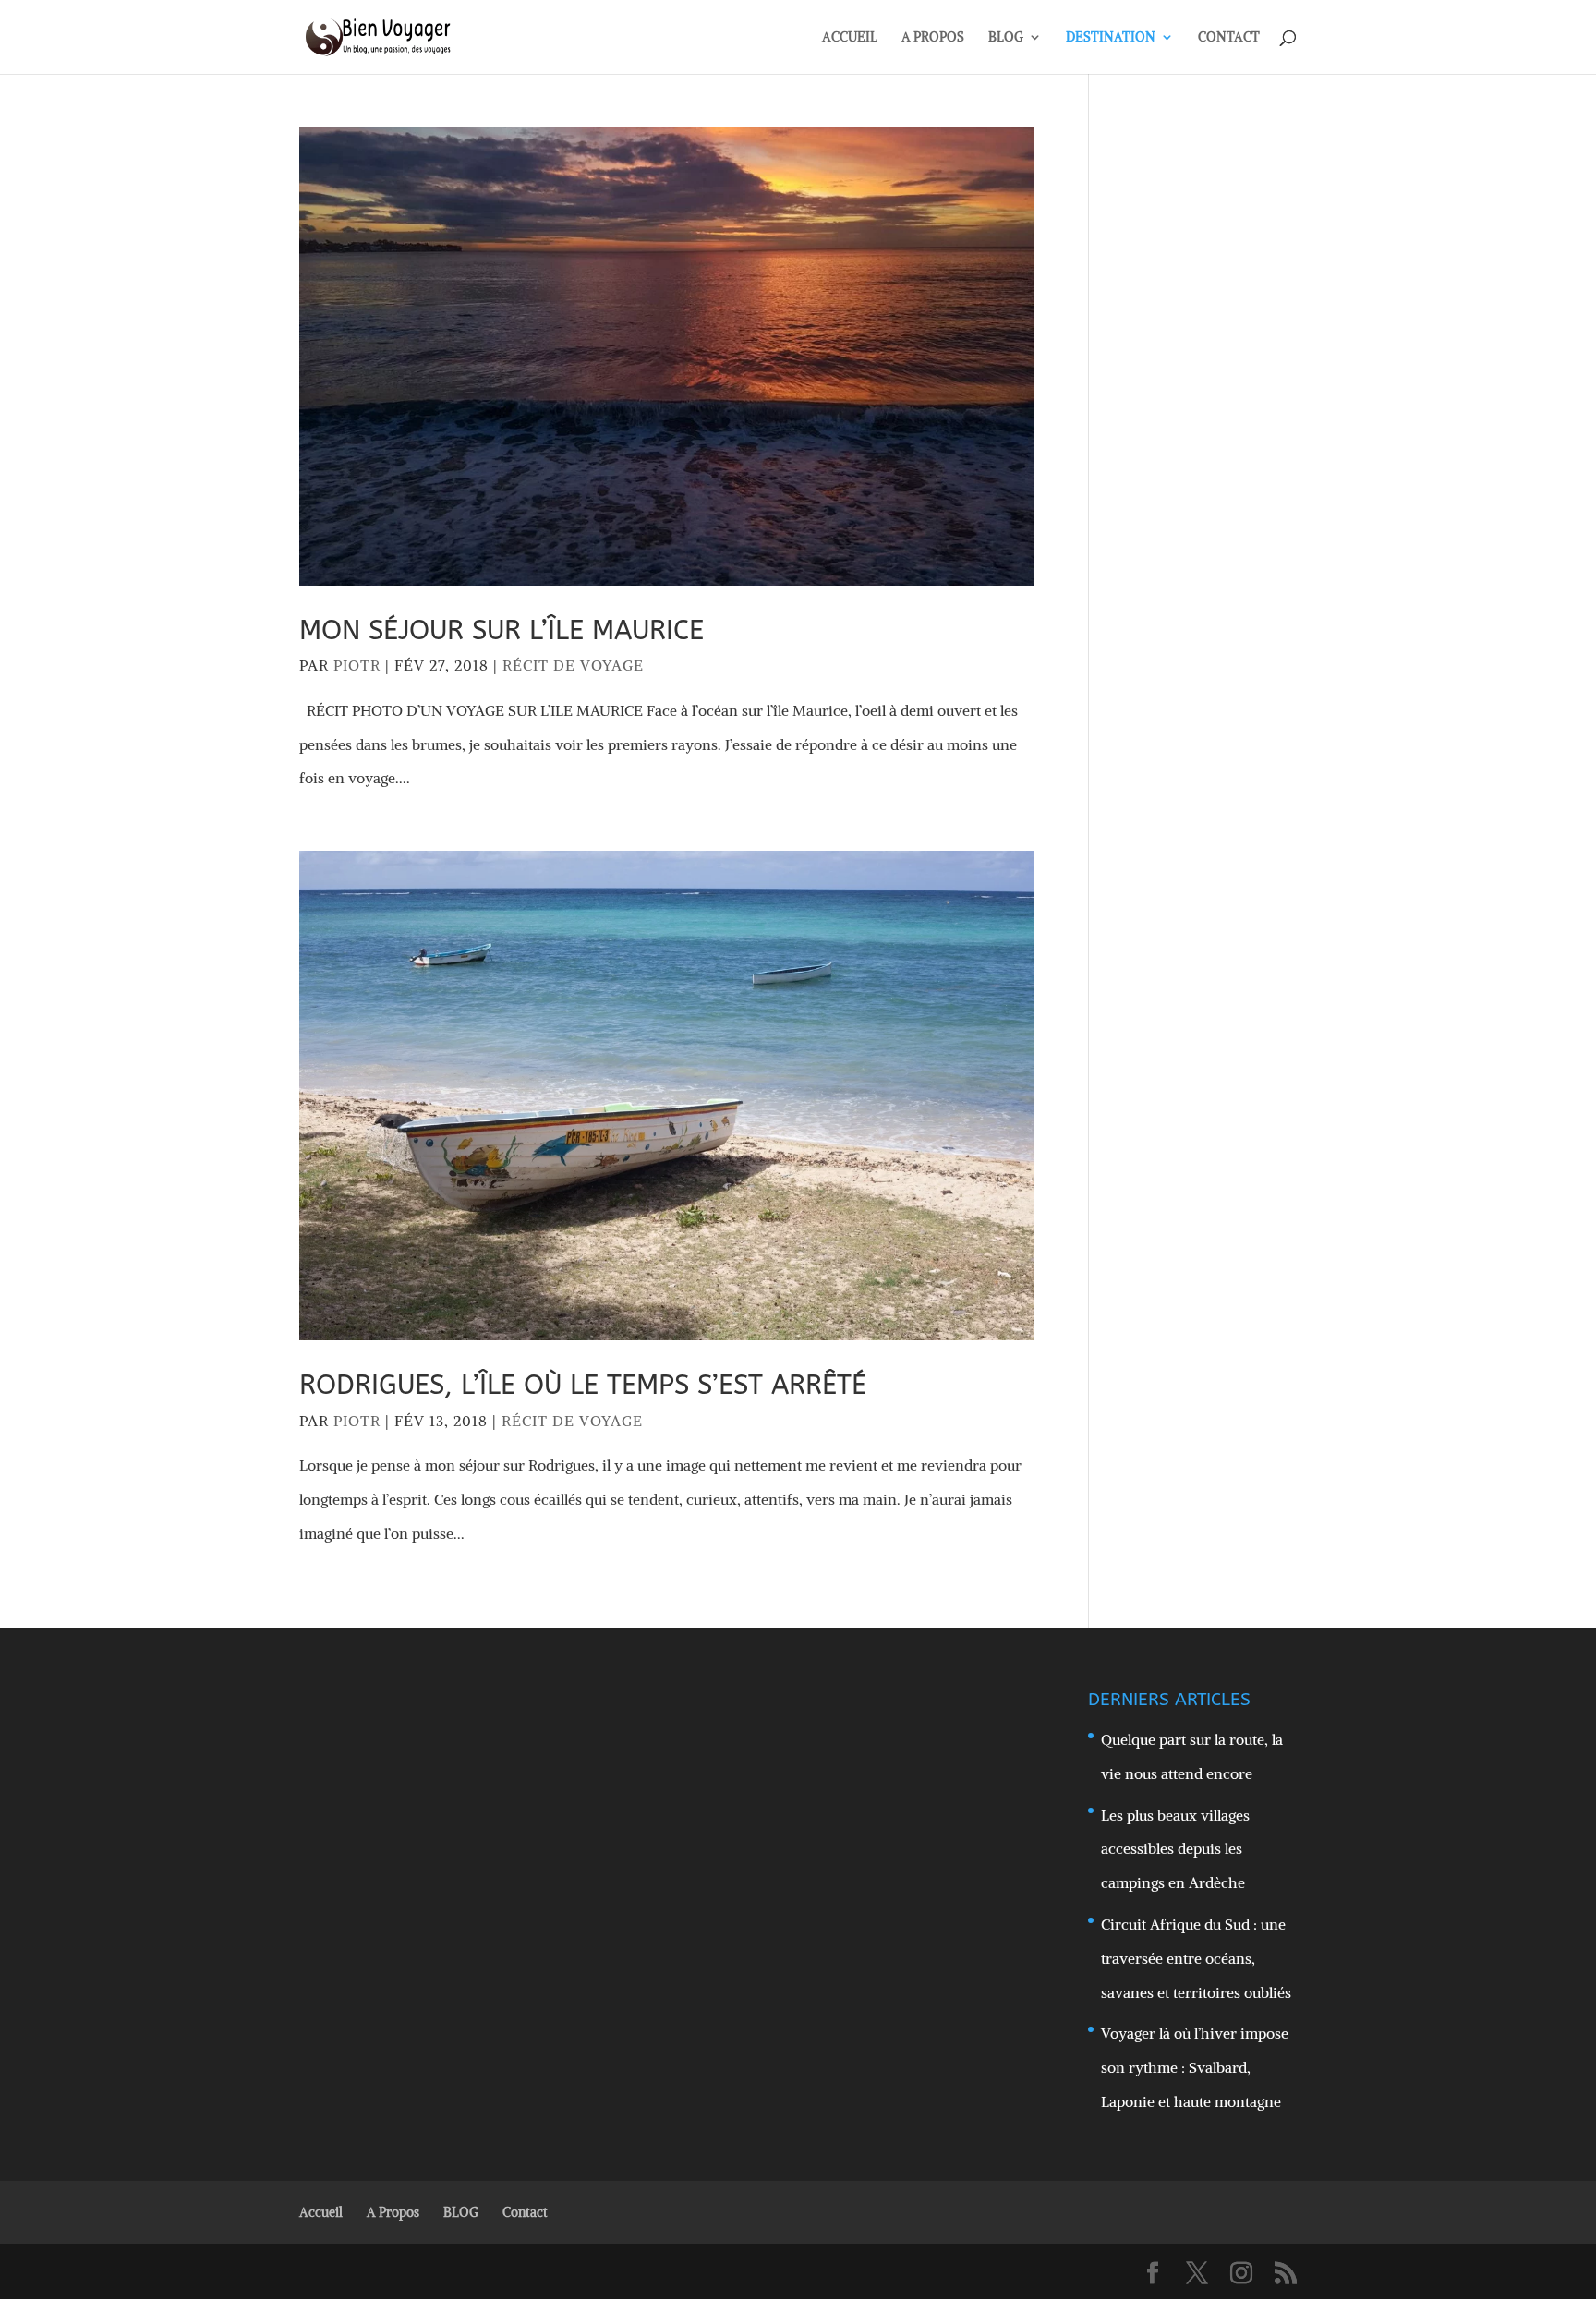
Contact (525, 2212)
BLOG (1006, 38)
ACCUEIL (850, 38)
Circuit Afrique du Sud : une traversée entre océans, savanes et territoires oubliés (1196, 1958)
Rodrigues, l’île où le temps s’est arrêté (583, 1385)
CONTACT (1229, 38)
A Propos (393, 2212)
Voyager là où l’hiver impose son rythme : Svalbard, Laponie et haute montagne (1195, 2067)
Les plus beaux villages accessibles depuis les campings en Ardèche (1175, 1849)
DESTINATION (1111, 38)
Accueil (321, 2212)
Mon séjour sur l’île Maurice (502, 630)
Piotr (357, 665)
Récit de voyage (573, 665)
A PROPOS (933, 38)
